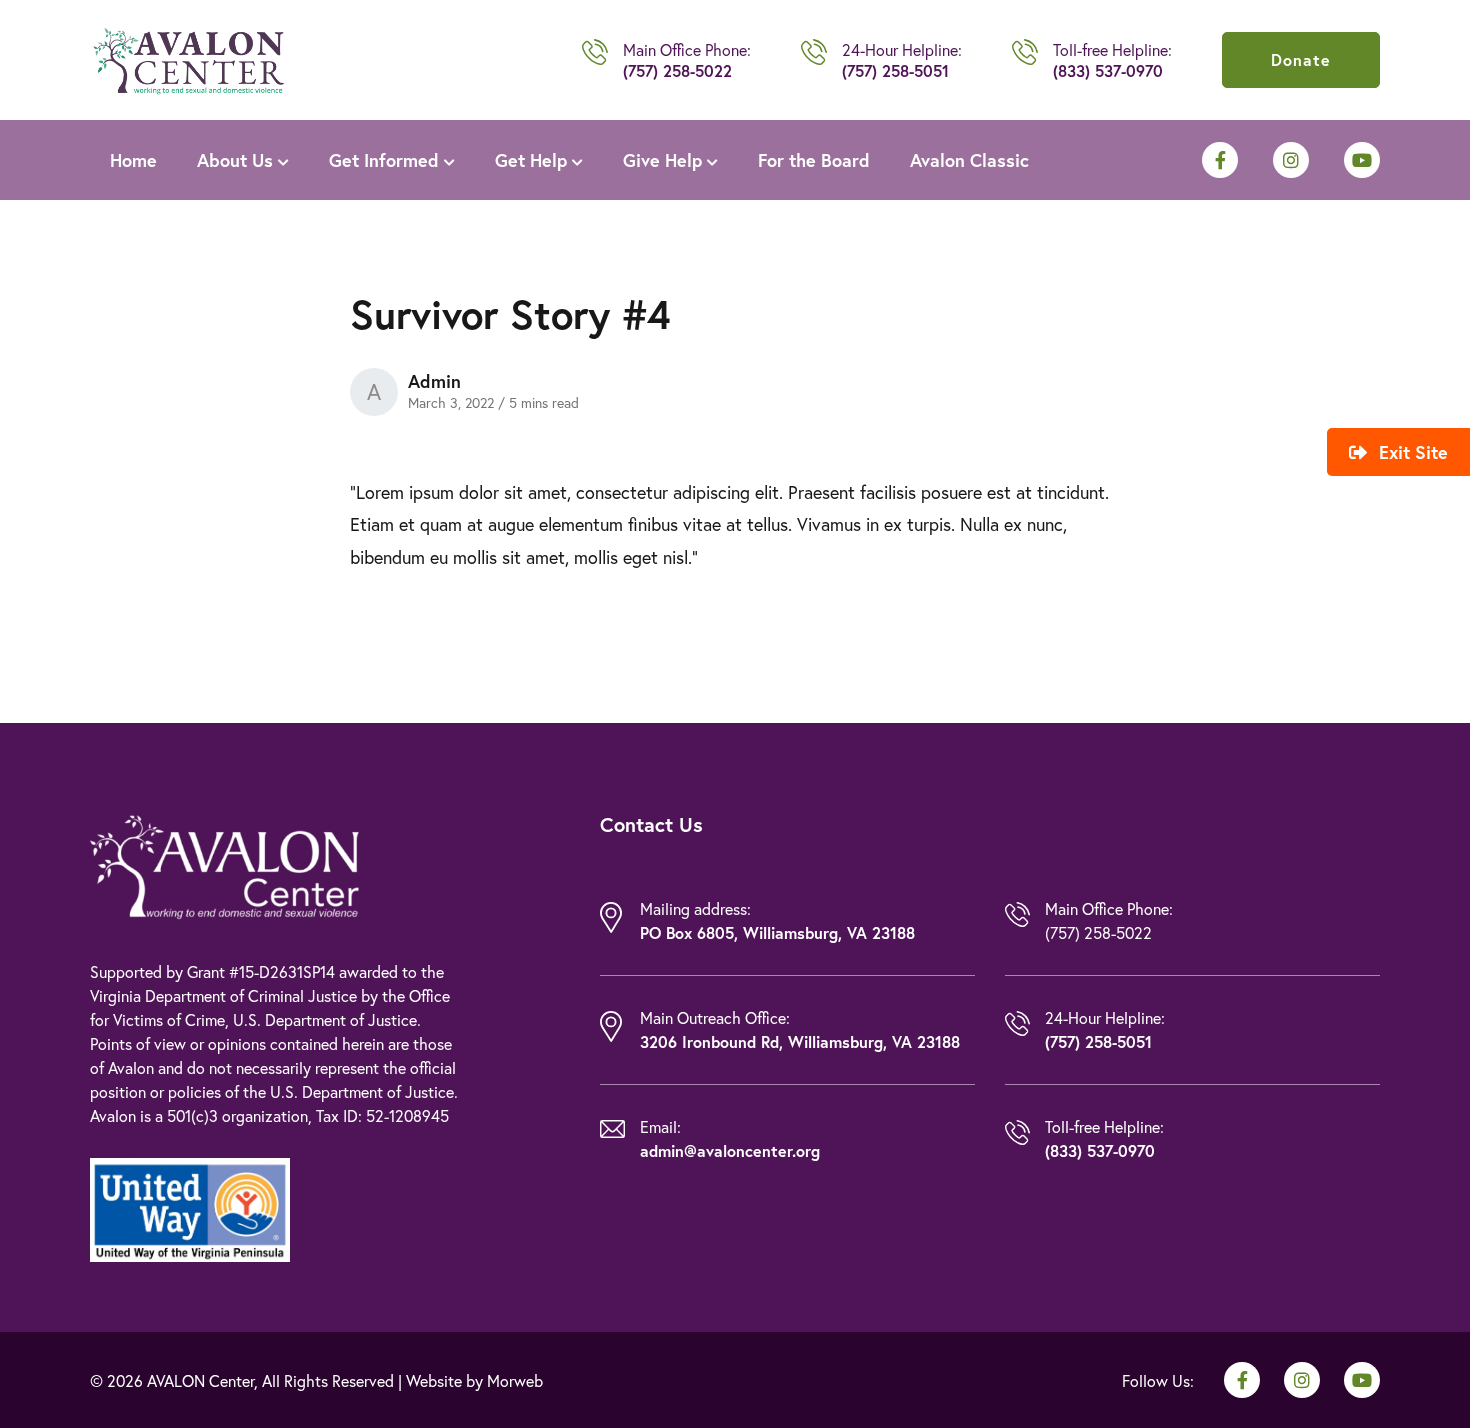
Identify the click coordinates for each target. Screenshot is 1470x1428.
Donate (1301, 59)
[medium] (1220, 160)
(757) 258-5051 (895, 70)
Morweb (515, 1380)
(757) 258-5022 (677, 70)
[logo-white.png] (225, 863)
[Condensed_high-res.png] (188, 57)
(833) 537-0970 (1108, 70)
